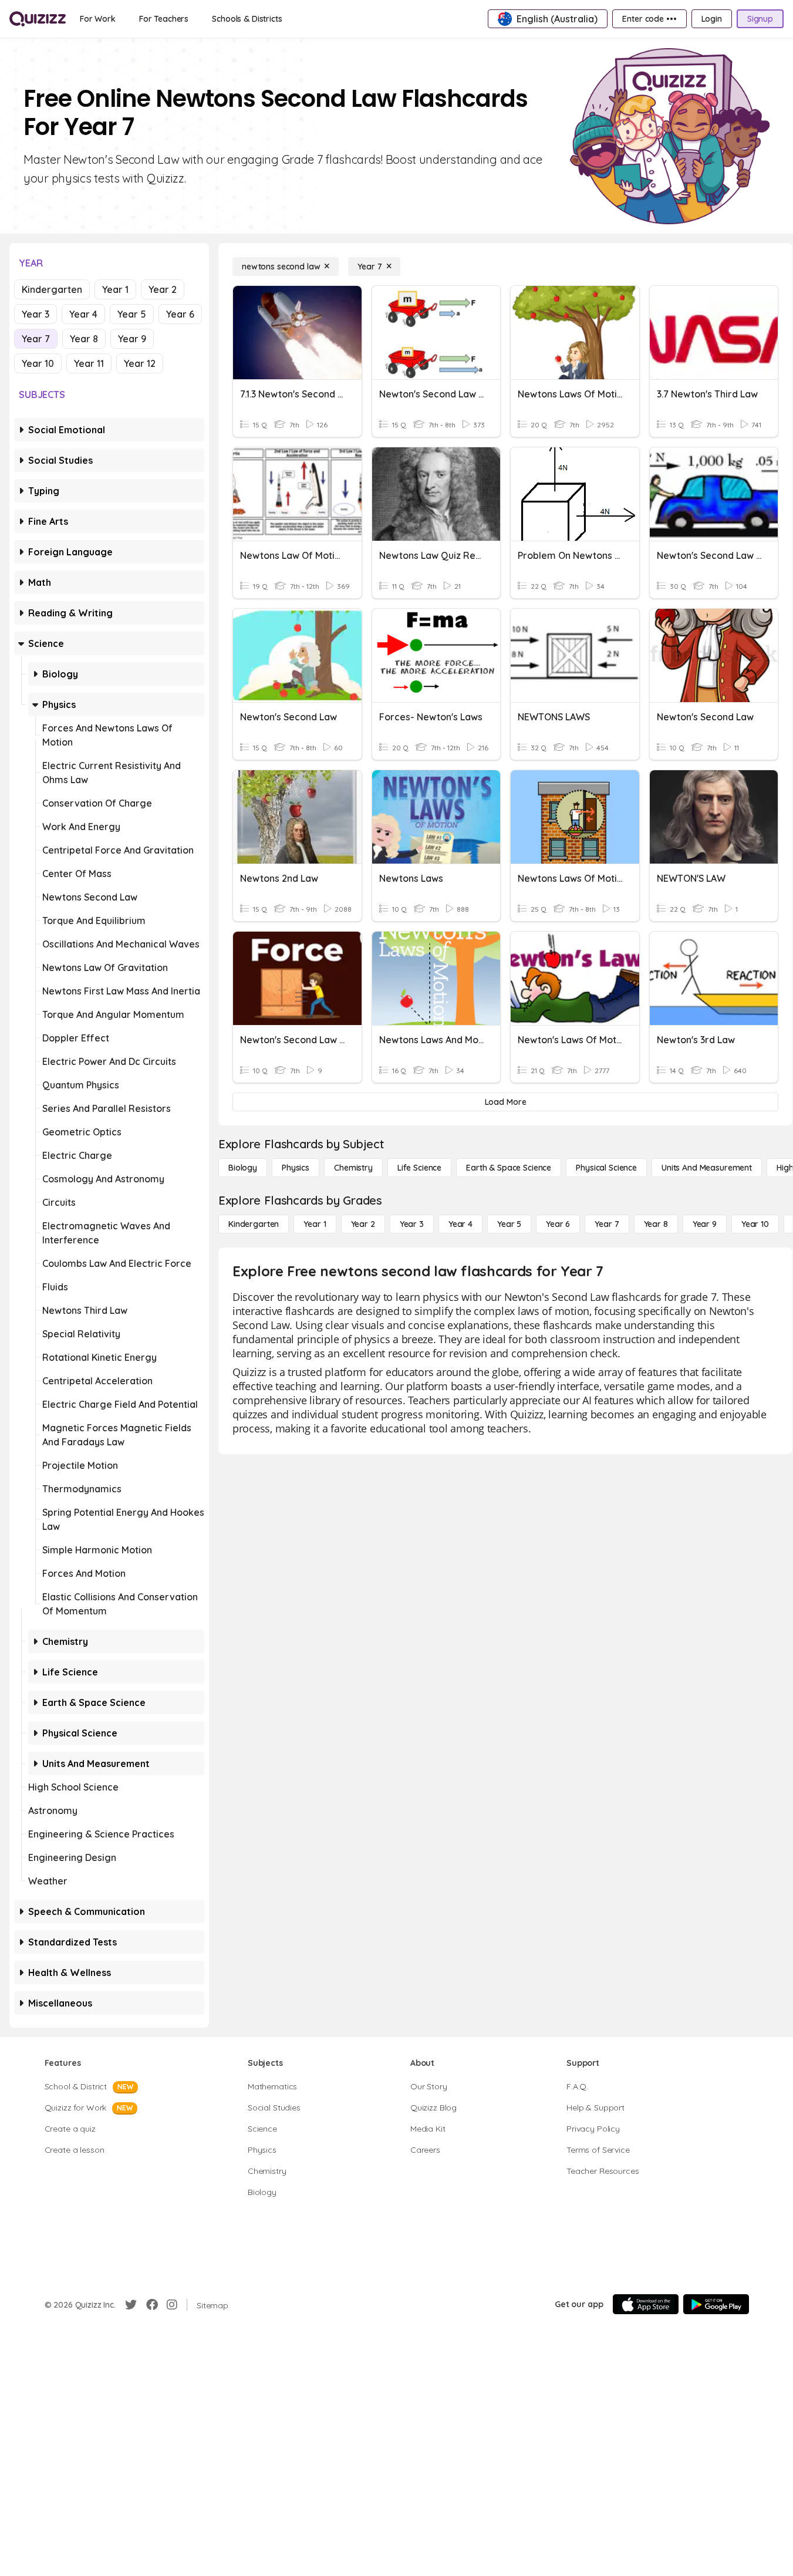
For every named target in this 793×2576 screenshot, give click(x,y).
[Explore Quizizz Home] (38, 19)
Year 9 (132, 339)
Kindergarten (52, 289)
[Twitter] (131, 2305)
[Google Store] (716, 2304)
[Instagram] (172, 2305)
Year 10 (38, 363)
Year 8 (84, 339)
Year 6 (180, 314)
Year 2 (163, 289)
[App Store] (646, 2304)
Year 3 (36, 314)
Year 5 (132, 314)
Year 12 (140, 363)
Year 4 (83, 314)
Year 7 (36, 339)
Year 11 (89, 363)
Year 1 (115, 289)
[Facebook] (152, 2305)
